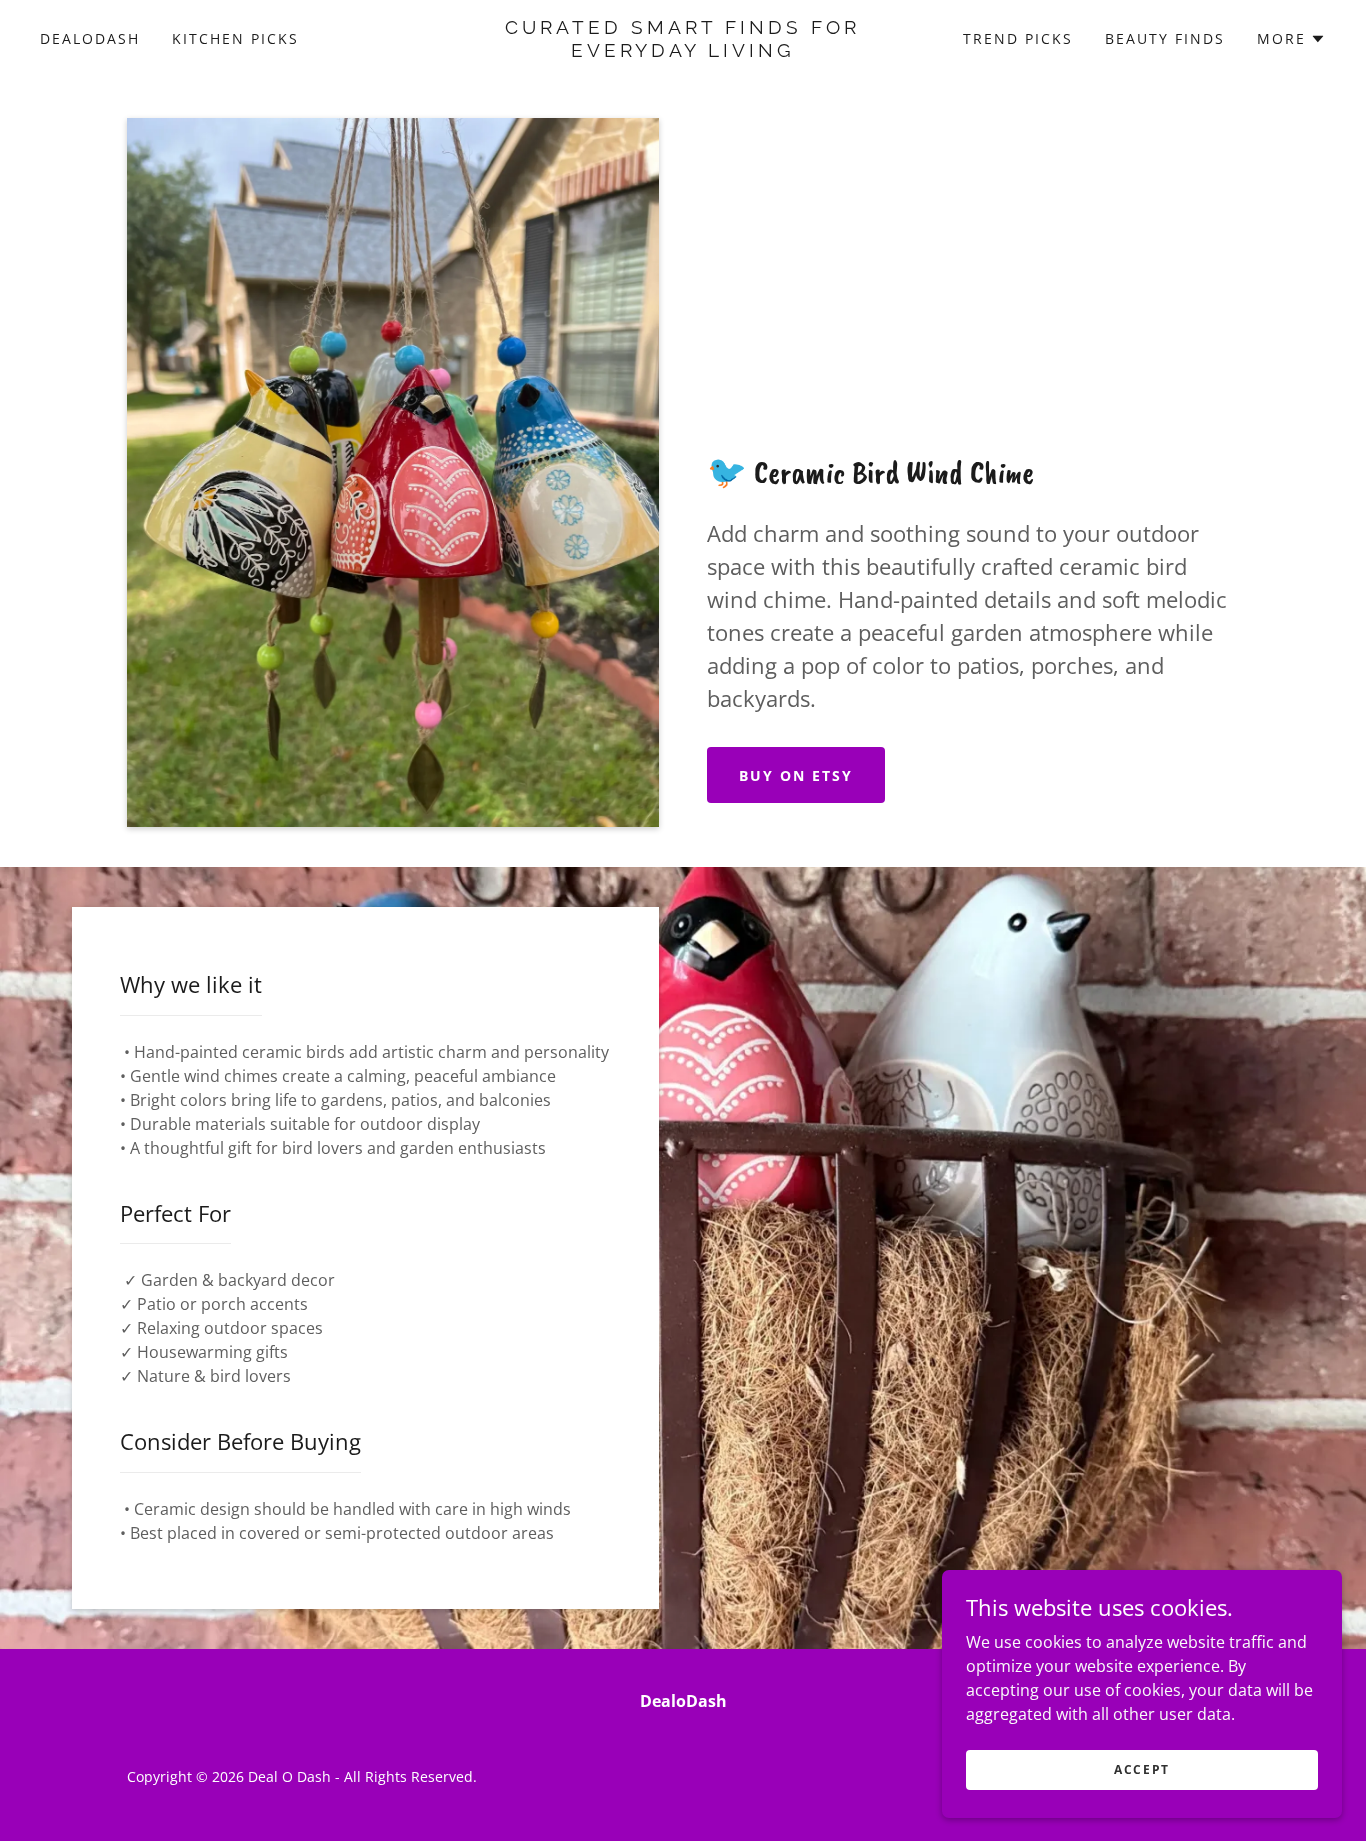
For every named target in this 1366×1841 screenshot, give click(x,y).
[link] (683, 51)
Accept (1142, 1769)
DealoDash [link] (90, 38)
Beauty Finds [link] (1165, 38)
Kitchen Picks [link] (235, 38)
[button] (1291, 39)
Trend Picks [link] (1018, 38)
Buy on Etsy (796, 775)
